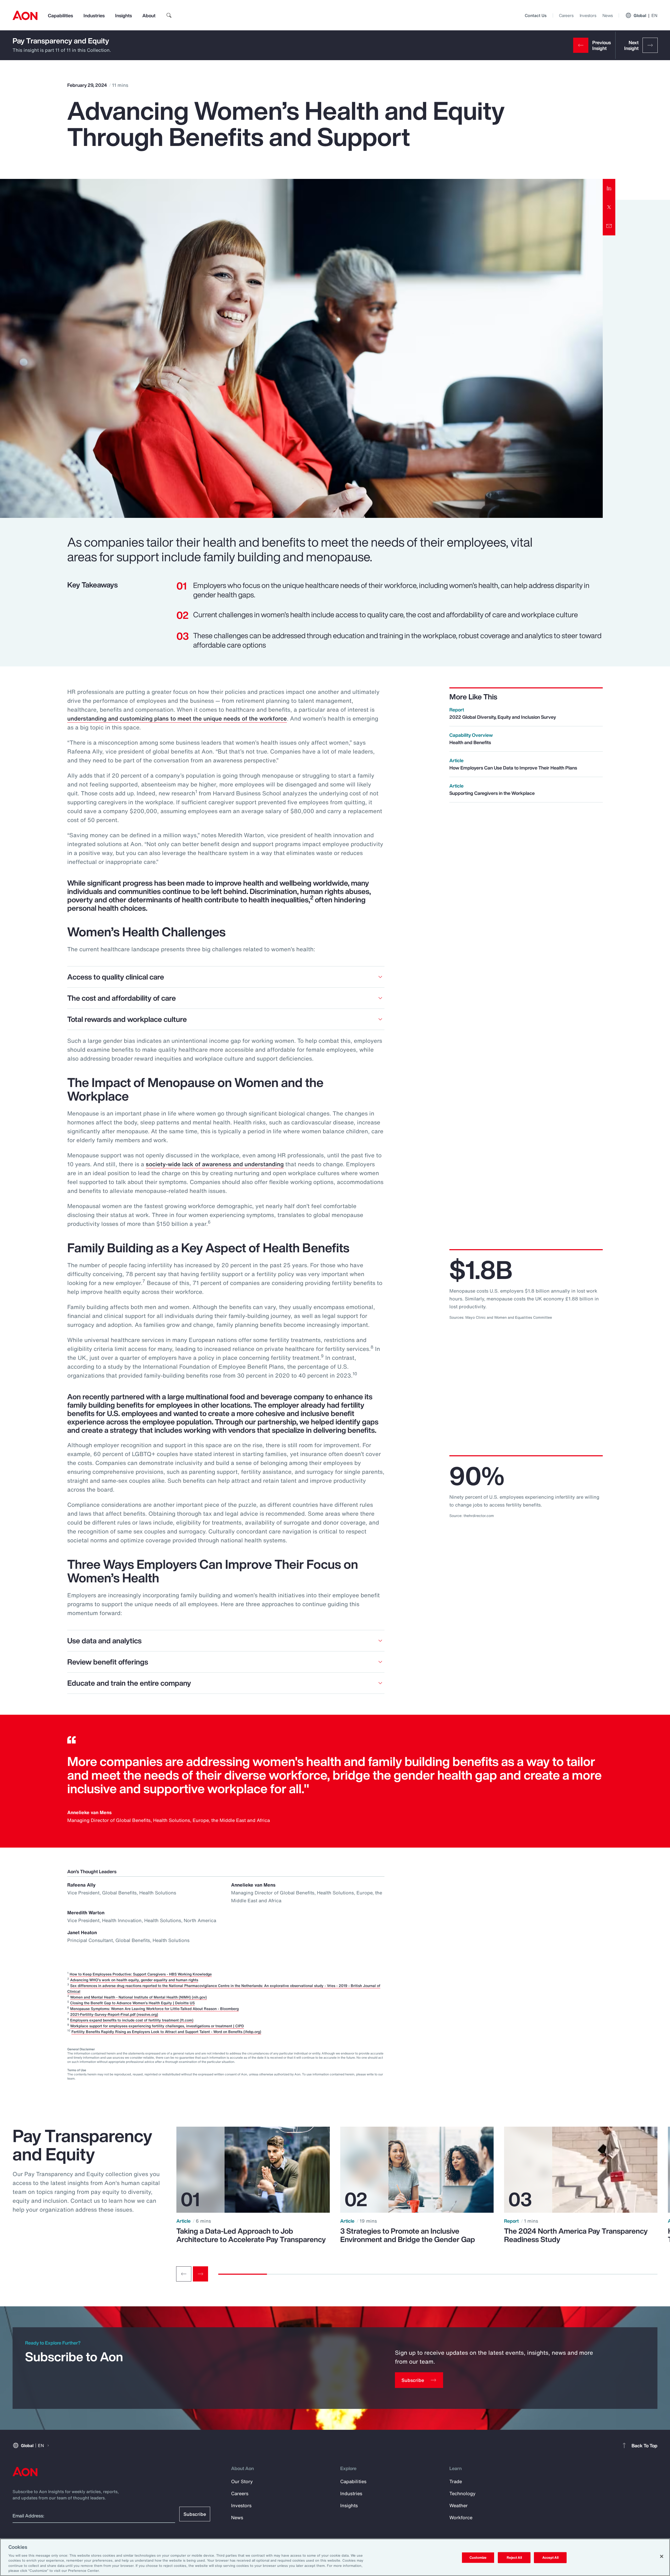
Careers (566, 15)
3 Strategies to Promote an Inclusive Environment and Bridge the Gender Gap (408, 2235)
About (149, 15)
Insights (124, 15)
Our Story (242, 2481)
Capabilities (60, 15)
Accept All (550, 2558)
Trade (456, 2481)
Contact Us (536, 15)
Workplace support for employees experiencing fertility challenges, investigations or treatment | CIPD (157, 2026)
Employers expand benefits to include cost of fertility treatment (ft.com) (132, 2020)
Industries (94, 15)
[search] (169, 15)
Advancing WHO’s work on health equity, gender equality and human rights (134, 1980)
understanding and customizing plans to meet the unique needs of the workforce (177, 718)
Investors (588, 15)
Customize (478, 2558)
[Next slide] (200, 2274)
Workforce (461, 2517)
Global (646, 15)
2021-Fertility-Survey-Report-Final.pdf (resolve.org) (114, 2014)
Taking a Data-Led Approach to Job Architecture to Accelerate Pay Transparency (251, 2235)
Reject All (514, 2558)
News (608, 15)
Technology (462, 2493)
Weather (459, 2505)
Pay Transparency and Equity (61, 41)
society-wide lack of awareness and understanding (215, 1164)
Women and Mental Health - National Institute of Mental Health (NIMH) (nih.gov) (138, 1997)
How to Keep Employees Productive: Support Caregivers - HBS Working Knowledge (141, 1974)
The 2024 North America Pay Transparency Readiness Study (576, 2235)
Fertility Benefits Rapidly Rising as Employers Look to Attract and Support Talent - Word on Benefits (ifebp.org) (166, 2032)
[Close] (662, 2556)
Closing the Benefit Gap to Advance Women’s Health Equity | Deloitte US (132, 2003)
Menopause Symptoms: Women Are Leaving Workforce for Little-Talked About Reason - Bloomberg (154, 2009)
